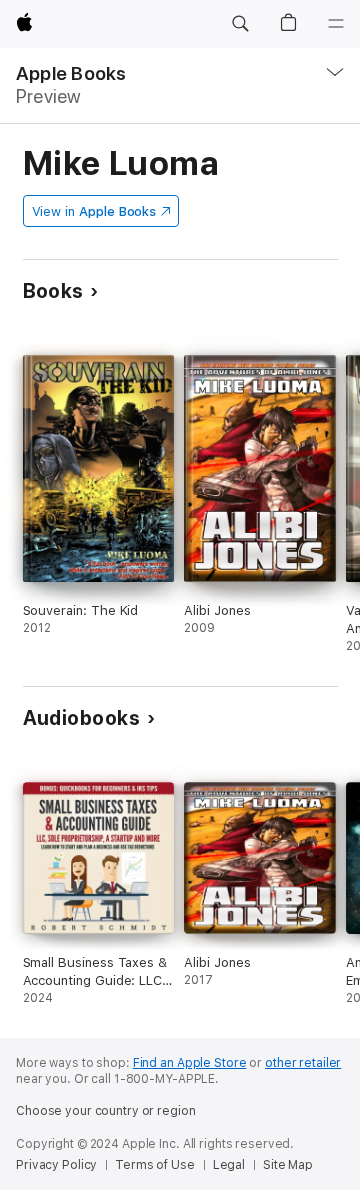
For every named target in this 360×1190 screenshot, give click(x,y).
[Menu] (336, 24)
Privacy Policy (56, 1165)
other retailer (303, 1063)
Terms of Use (155, 1165)
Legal (229, 1165)
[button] (240, 24)
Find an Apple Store (190, 1063)
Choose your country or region (106, 1111)
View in (94, 211)
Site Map (288, 1165)
